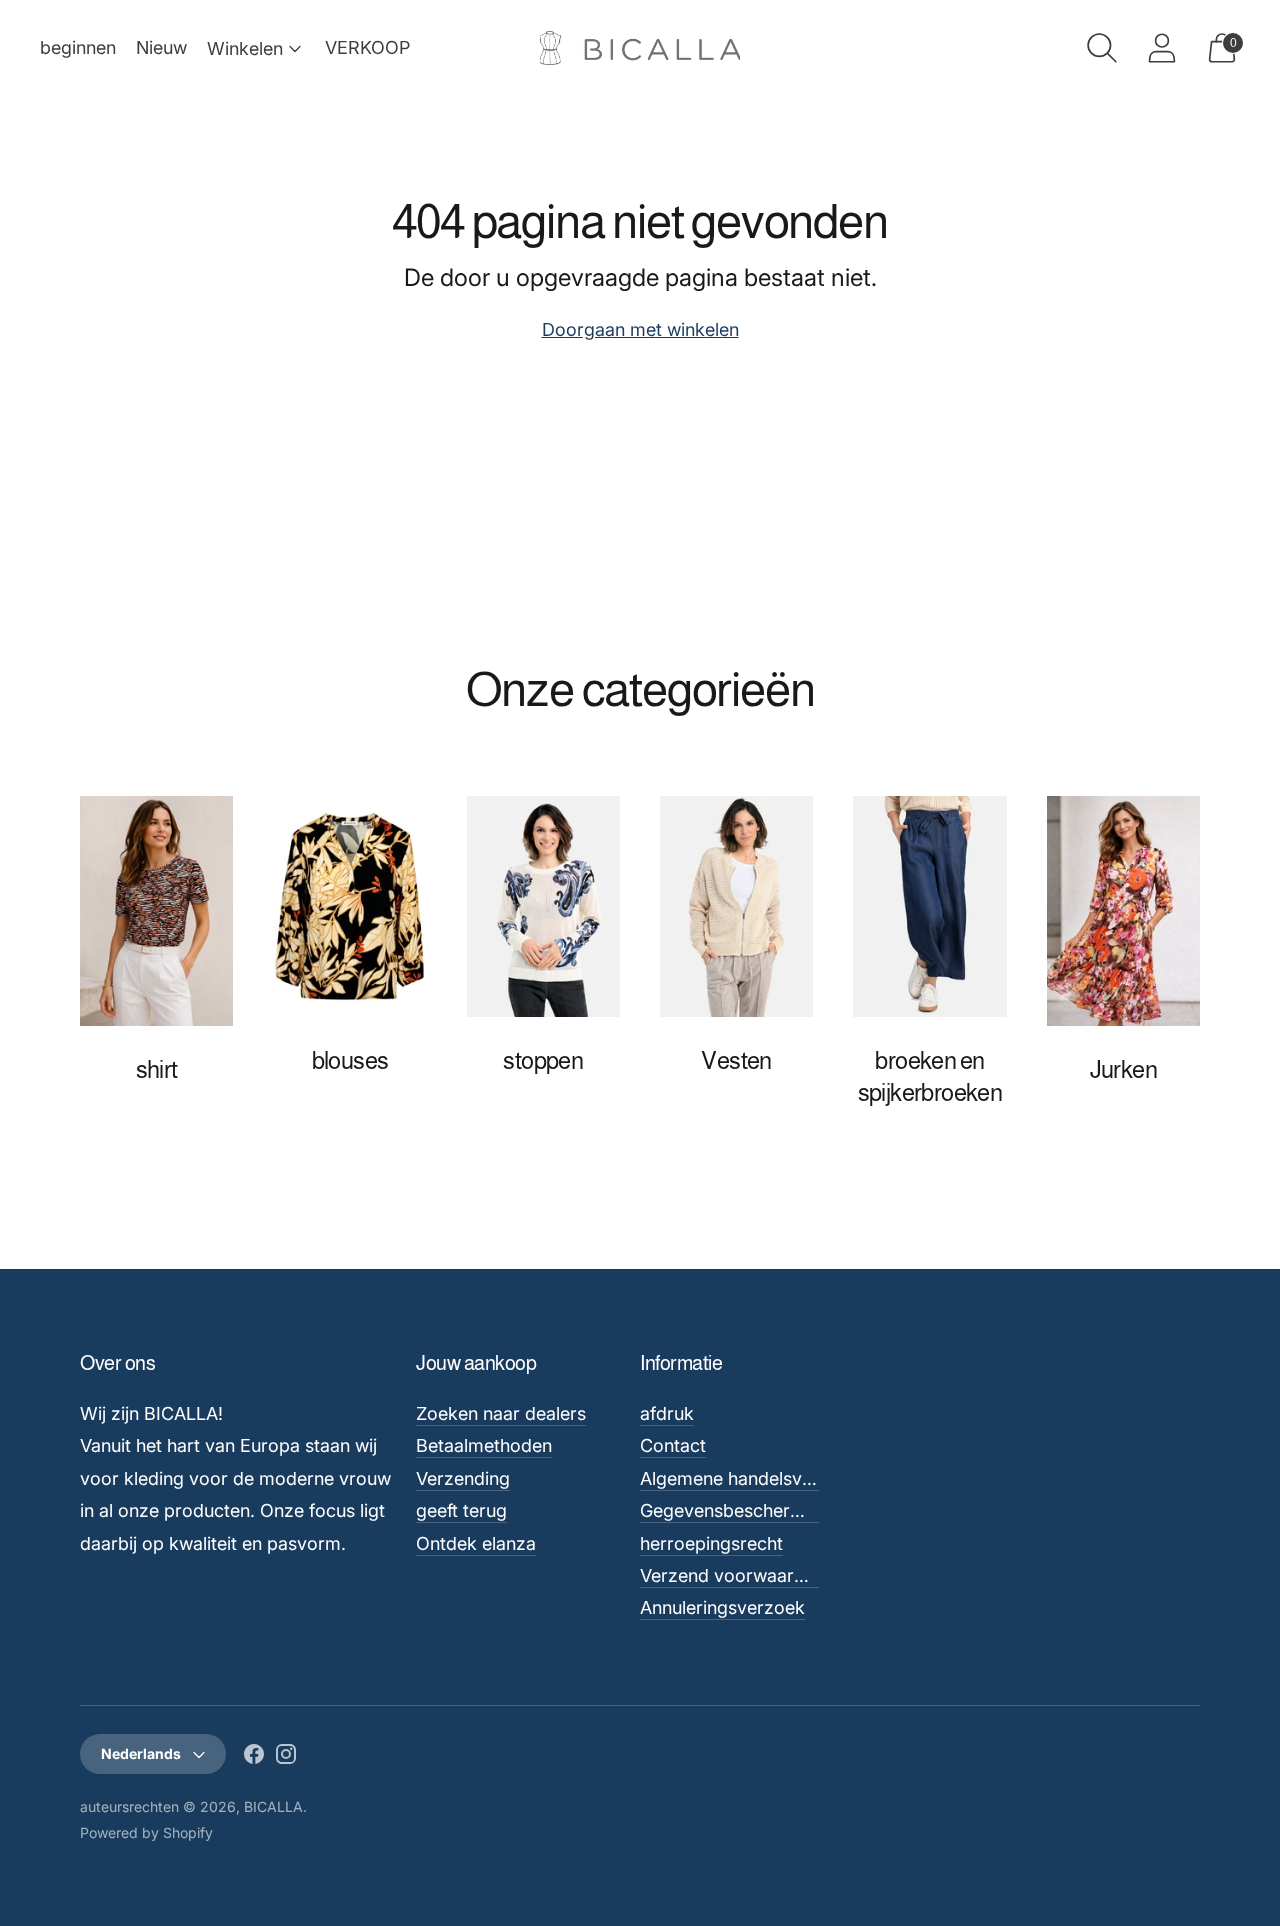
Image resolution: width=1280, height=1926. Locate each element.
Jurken (1123, 1069)
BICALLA (273, 1806)
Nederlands (141, 1753)
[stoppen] (543, 907)
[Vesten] (736, 907)
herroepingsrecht (711, 1543)
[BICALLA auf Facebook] (254, 1758)
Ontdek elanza (476, 1543)
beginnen (78, 47)
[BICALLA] (640, 48)
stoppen (543, 1060)
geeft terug (461, 1510)
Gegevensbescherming (735, 1510)
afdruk (667, 1413)
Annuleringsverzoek (722, 1607)
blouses (350, 1060)
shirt (157, 1069)
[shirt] (156, 911)
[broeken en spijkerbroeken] (929, 906)
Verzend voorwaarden (732, 1575)
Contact (673, 1445)
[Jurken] (1123, 911)
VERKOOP (367, 47)
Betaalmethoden (484, 1445)
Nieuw (161, 47)
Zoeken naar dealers (501, 1413)
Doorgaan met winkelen (640, 329)
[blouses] (349, 906)
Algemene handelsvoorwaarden (771, 1478)
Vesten (736, 1060)
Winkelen (245, 48)
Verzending (463, 1478)
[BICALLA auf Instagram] (286, 1758)
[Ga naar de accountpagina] (1162, 48)
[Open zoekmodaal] (1102, 48)
